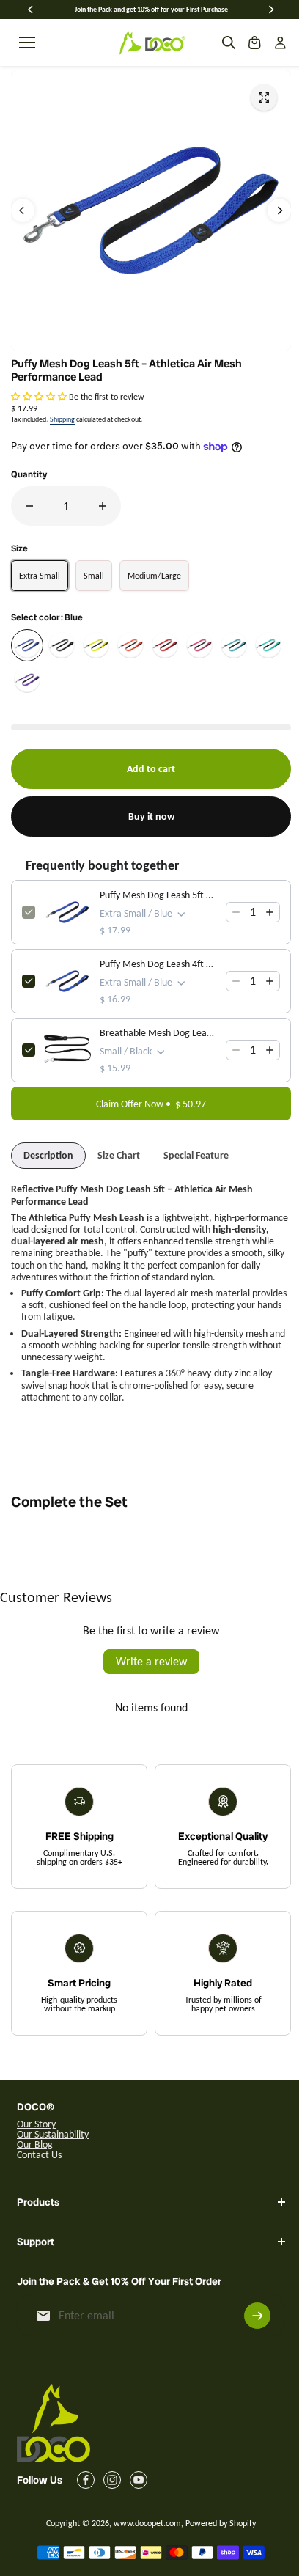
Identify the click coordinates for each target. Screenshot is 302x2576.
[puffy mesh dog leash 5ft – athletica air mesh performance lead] (264, 98)
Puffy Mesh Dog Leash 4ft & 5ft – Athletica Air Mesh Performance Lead (158, 964)
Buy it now (151, 817)
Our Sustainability (53, 2134)
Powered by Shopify (217, 2554)
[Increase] (103, 506)
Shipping (62, 419)
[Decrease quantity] (236, 912)
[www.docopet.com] (151, 43)
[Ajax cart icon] (254, 43)
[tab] (48, 1156)
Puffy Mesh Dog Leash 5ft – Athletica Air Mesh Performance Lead (158, 895)
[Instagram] (112, 2511)
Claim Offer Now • (151, 1104)
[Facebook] (86, 2511)
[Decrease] (29, 506)
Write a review (151, 1661)
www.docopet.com (144, 2554)
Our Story (36, 2124)
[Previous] (32, 10)
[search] (229, 43)
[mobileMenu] (27, 43)
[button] (39, 397)
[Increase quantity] (270, 912)
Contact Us (39, 2155)
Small (94, 576)
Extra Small (40, 576)
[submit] (250, 2346)
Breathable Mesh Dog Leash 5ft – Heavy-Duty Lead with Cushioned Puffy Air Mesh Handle (158, 1033)
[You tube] (139, 2511)
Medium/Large (154, 576)
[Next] (270, 10)
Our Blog (35, 2144)
